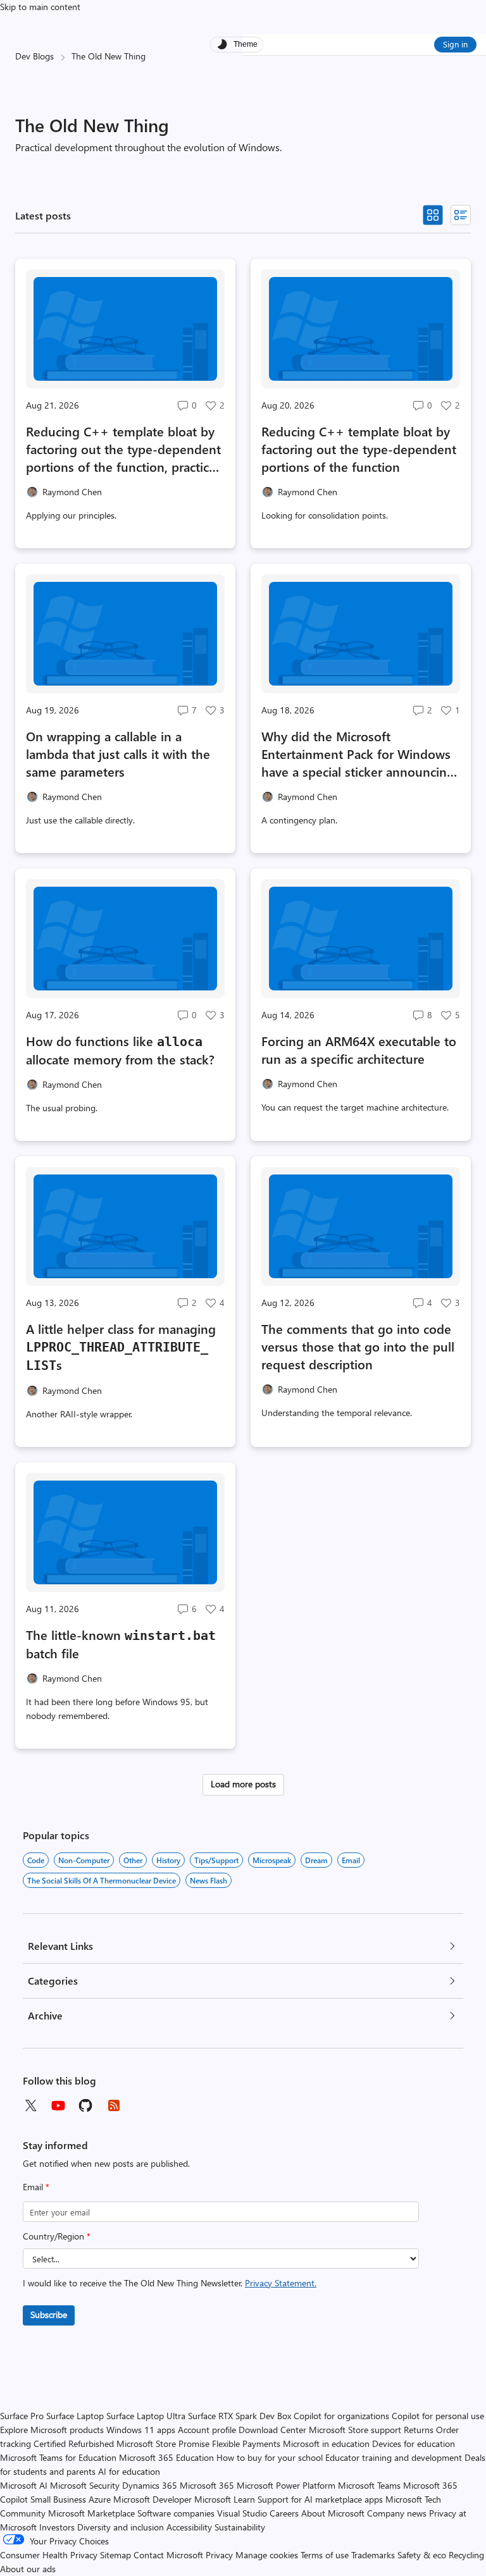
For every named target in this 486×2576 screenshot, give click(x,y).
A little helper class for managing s (121, 1347)
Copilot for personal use (438, 2416)
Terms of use (325, 2555)
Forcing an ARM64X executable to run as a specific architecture (359, 1050)
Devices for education (414, 2444)
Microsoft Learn (225, 2499)
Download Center (272, 2430)
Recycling (466, 2555)
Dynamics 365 (150, 2485)
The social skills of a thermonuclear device (102, 1880)
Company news (397, 2513)
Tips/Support (216, 1860)
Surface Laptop (75, 2416)
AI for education (129, 2471)
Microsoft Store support (355, 2430)
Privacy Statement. (281, 2283)
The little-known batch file (121, 1644)
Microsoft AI (24, 2485)
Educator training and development (394, 2457)
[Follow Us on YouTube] (58, 2105)
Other (133, 1860)
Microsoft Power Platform (286, 2485)
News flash (209, 1880)
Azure (100, 2499)
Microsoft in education (326, 2444)
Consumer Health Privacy (49, 2555)
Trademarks (373, 2555)
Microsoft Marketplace (91, 2513)
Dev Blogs (34, 56)
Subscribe (49, 2314)
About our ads (28, 2569)
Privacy (221, 2555)
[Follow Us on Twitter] (30, 2105)
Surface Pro (22, 2416)
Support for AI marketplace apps (320, 2499)
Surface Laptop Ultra (146, 2416)
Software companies (176, 2513)
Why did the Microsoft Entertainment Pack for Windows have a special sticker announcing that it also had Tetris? (358, 754)
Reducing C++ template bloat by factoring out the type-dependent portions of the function (359, 449)
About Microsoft (333, 2513)
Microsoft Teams (369, 2485)
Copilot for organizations (341, 2416)
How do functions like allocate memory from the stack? (120, 1050)
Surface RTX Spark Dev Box (240, 2416)
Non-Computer (84, 1860)
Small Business (58, 2499)
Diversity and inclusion (121, 2527)
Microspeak (272, 1860)
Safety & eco (422, 2555)
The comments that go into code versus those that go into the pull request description (358, 1346)
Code (36, 1860)
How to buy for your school (270, 2457)
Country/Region (57, 2236)
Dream (316, 1860)
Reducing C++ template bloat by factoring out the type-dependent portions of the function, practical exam (123, 449)
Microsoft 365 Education (166, 2457)
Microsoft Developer (153, 2499)
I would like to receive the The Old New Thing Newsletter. (170, 2283)
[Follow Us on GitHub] (86, 2105)
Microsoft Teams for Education (58, 2457)
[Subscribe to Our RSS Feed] (114, 2105)
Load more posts (243, 1784)
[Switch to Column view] (461, 215)
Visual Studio (242, 2513)
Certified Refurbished (74, 2444)
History (168, 1860)
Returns (419, 2430)
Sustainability (240, 2527)
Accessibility (189, 2527)
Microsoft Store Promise (163, 2444)
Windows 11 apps (141, 2430)
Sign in (455, 44)
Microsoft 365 (207, 2485)
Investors (57, 2527)
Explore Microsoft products (52, 2430)
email (351, 1860)
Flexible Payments (246, 2444)
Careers (284, 2513)
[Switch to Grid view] (433, 215)
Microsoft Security (85, 2485)
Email (36, 2187)
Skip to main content (40, 7)
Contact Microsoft (168, 2555)
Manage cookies (267, 2555)
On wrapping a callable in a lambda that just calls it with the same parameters (118, 754)
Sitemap (115, 2555)
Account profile (207, 2430)
